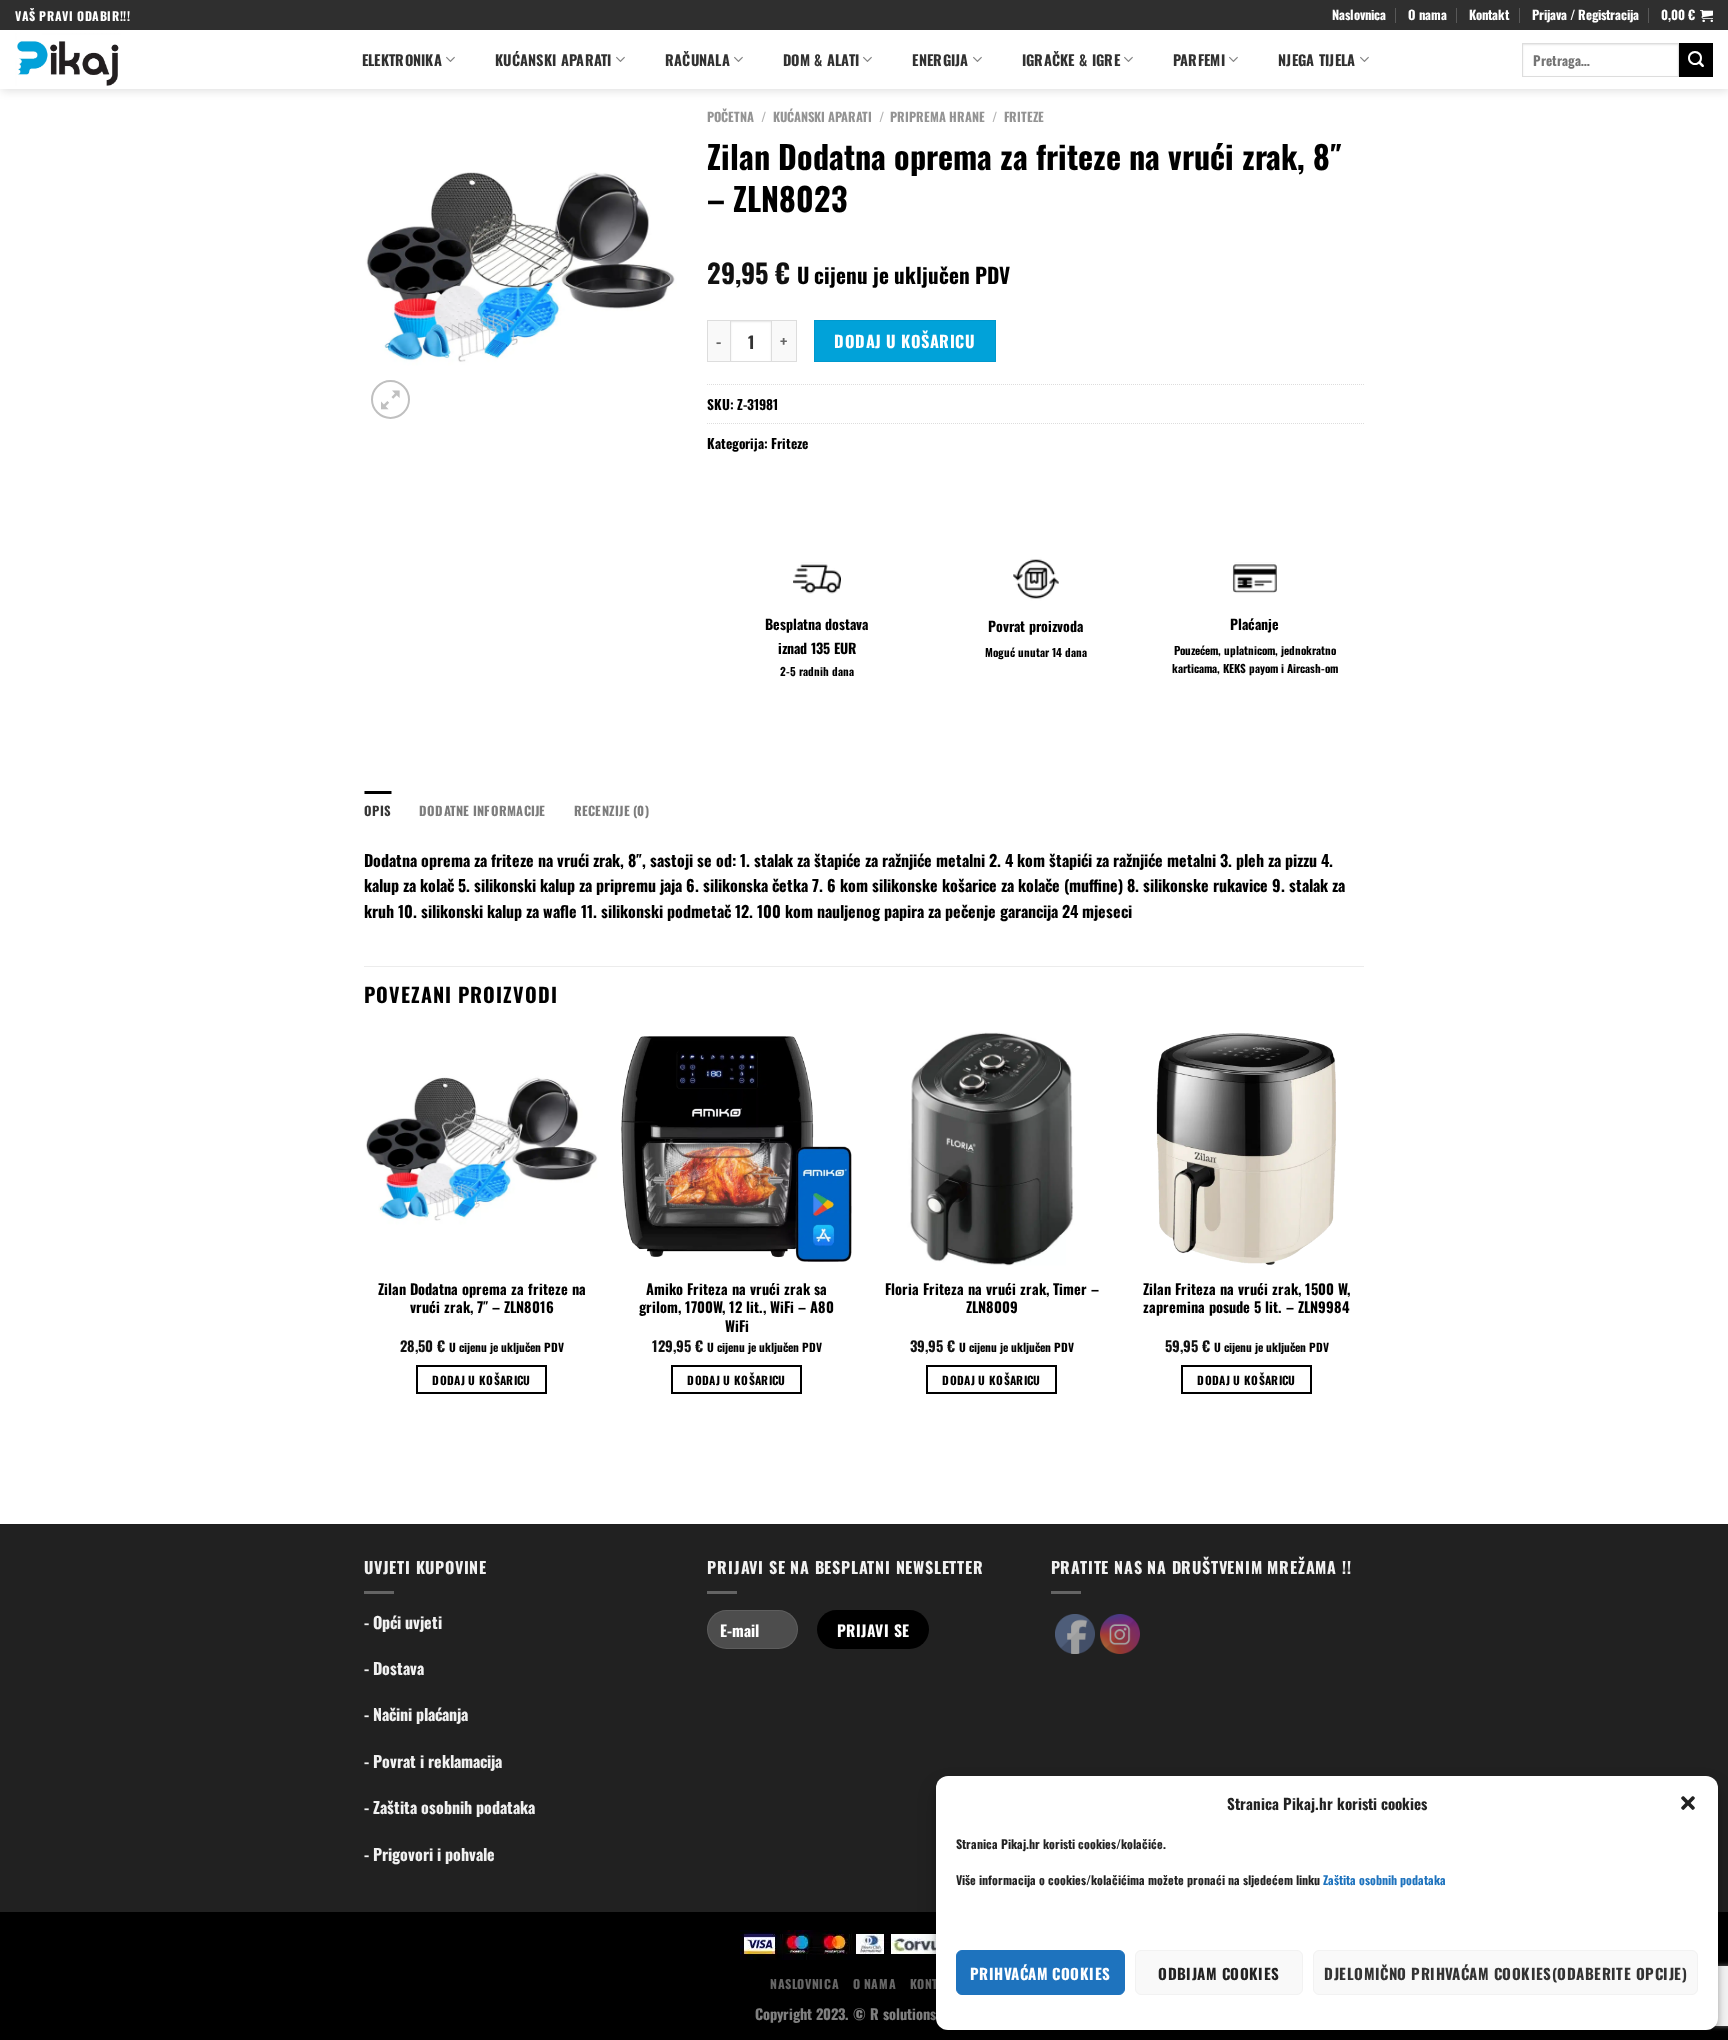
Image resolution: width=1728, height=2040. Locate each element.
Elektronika (402, 59)
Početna (730, 116)
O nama (1427, 14)
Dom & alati (821, 59)
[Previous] (365, 1230)
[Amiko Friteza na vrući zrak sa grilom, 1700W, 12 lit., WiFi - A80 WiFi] (736, 1148)
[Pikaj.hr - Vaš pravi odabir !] (168, 59)
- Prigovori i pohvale (429, 1854)
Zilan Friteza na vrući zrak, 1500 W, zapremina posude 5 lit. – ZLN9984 (1246, 1298)
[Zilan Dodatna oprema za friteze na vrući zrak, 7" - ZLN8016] (481, 1148)
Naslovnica (1359, 14)
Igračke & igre (1071, 59)
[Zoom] (390, 399)
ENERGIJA (940, 59)
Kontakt (1489, 14)
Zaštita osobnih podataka (1384, 1879)
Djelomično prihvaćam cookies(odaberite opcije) (1505, 1973)
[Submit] (1696, 60)
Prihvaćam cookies (1040, 1973)
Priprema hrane (937, 116)
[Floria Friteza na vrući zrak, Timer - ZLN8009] (991, 1148)
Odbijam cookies (1219, 1973)
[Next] (1363, 1230)
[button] (1688, 1803)
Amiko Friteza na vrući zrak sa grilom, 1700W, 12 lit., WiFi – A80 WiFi (736, 1308)
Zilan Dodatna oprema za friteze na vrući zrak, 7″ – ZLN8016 (482, 1298)
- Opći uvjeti (403, 1622)
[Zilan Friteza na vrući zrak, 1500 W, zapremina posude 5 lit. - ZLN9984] (1246, 1148)
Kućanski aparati (553, 59)
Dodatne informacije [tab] (482, 810)
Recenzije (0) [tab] (611, 810)
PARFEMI (1199, 59)
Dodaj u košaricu (904, 341)
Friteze (1024, 116)
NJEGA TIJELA (1316, 59)
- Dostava (394, 1668)
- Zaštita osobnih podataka (449, 1807)
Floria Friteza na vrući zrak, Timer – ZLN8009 (992, 1298)
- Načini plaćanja (416, 1714)
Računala (697, 59)
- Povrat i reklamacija (433, 1761)
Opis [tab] (377, 810)
